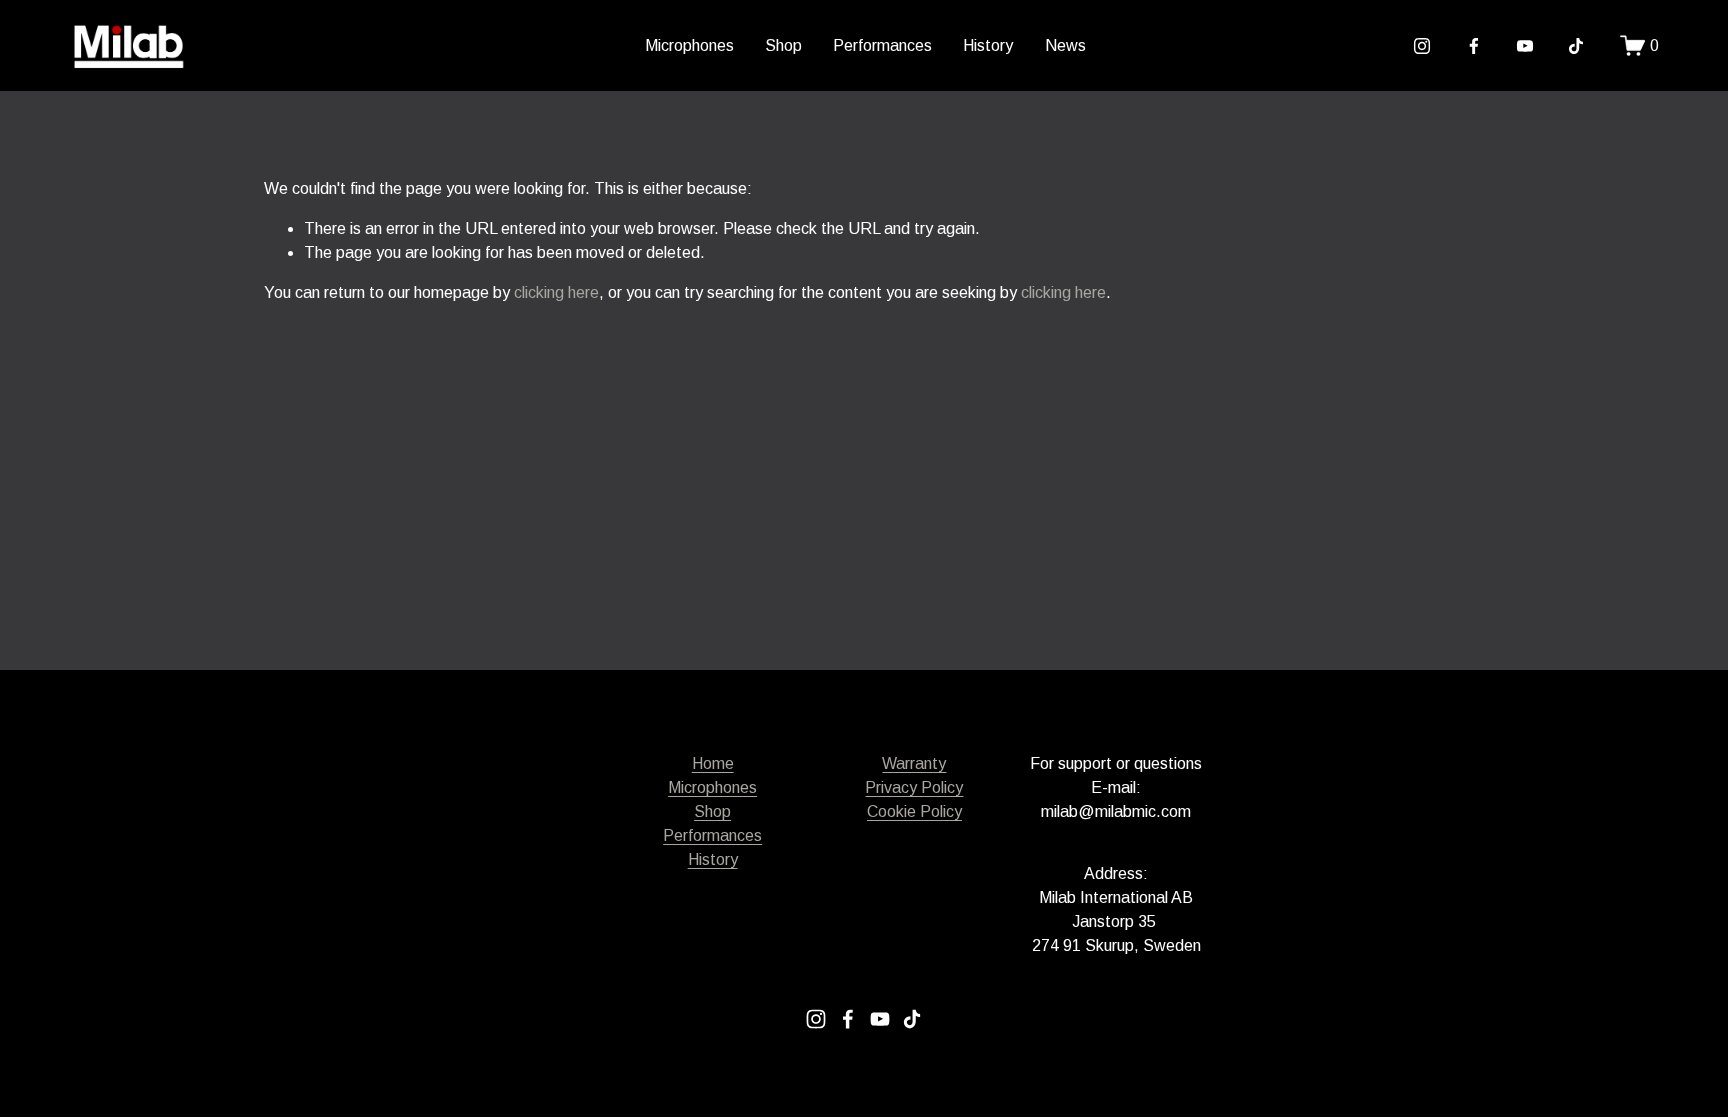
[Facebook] (1474, 46)
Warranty (914, 763)
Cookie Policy (914, 811)
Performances (882, 45)
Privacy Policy (914, 787)
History (988, 45)
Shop (783, 45)
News (1065, 45)
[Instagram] (1422, 46)
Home (713, 763)
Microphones (689, 45)
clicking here (556, 292)
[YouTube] (1525, 46)
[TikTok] (1576, 46)
